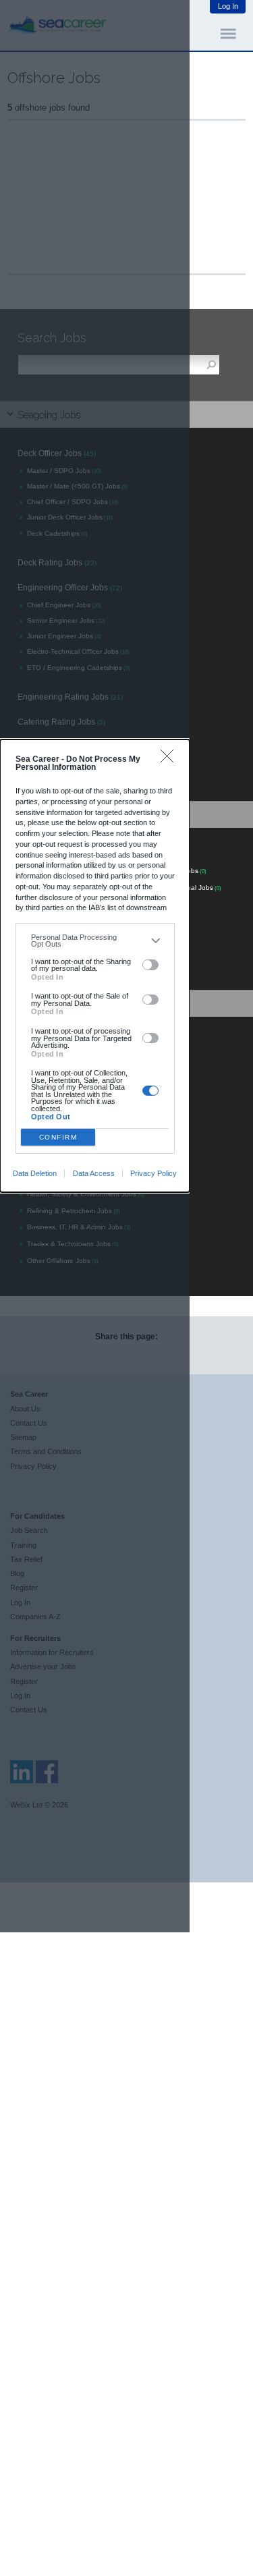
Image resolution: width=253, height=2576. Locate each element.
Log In (228, 6)
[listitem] (95, 941)
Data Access (94, 1173)
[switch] (151, 965)
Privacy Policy (153, 1173)
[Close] (170, 759)
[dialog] (95, 966)
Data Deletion (35, 1173)
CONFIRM (58, 1137)
